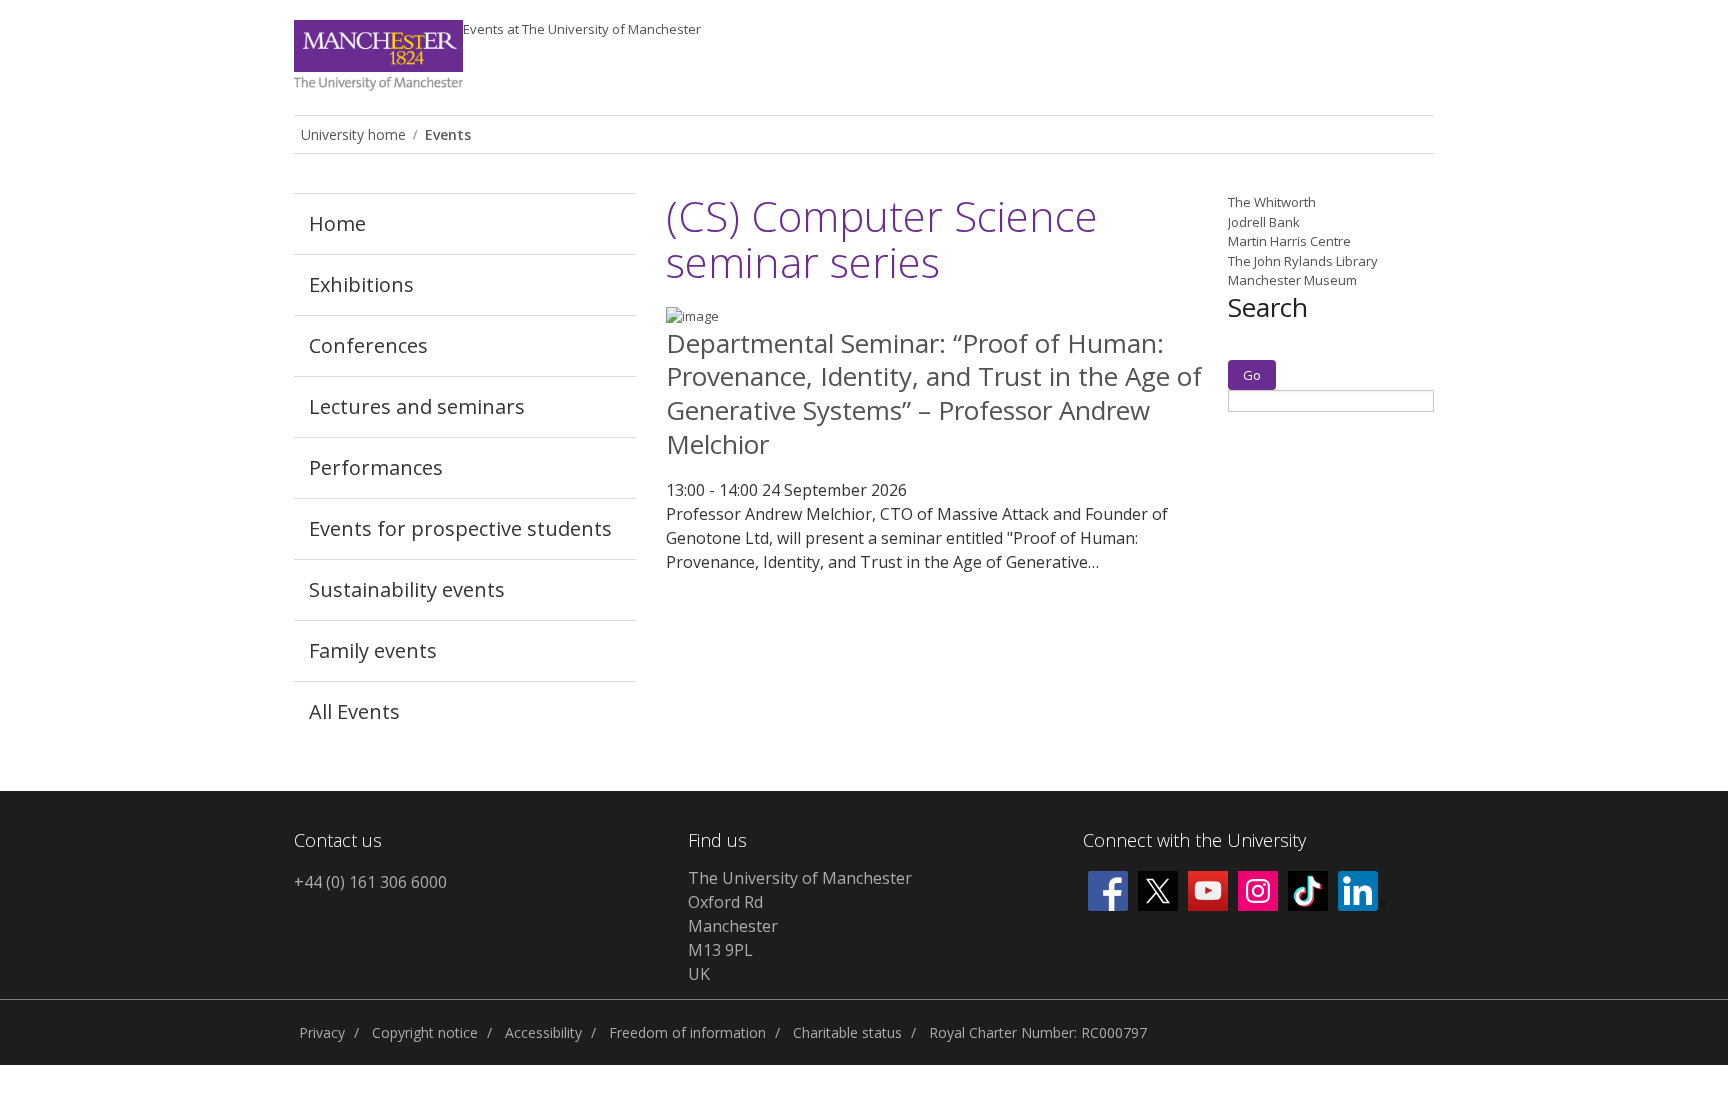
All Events (354, 711)
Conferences (368, 345)
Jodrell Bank (1264, 222)
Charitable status (847, 1032)
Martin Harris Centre (1289, 241)
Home (337, 223)
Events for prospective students (460, 528)
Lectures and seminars (417, 406)
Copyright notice (425, 1032)
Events (582, 29)
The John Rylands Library (1303, 261)
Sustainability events (407, 589)
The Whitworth (1272, 202)
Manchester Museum (1292, 280)
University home (353, 134)
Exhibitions (361, 284)
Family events (373, 650)
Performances (376, 467)
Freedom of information (687, 1032)
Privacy (322, 1032)
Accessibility (543, 1032)
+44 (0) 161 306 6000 (370, 882)
